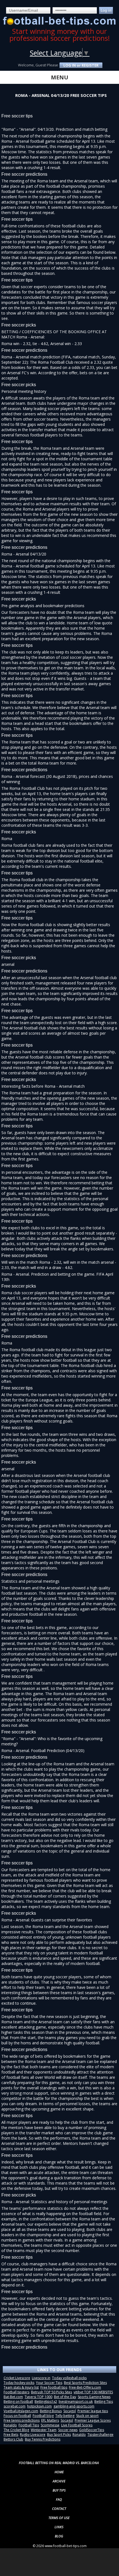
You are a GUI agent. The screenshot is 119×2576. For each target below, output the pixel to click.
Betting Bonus (51, 2411)
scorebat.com (15, 2406)
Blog (59, 2536)
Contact (59, 2509)
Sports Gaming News (94, 2397)
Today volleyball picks (69, 2378)
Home (59, 2472)
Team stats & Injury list (21, 2387)
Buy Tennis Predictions (43, 2439)
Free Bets (11, 2435)
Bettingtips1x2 (46, 2402)
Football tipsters (16, 2392)
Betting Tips (104, 2402)
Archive (59, 2481)
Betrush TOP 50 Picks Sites (51, 2392)
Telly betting (65, 2416)
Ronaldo (10, 2425)
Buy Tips (59, 2490)
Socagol (70, 2411)
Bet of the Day (65, 2397)
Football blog (43, 2416)
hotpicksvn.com (39, 2406)
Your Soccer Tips (49, 2383)
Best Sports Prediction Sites (85, 2383)
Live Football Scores (77, 2425)
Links (59, 2527)
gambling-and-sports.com (74, 2406)
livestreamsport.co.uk (76, 2402)
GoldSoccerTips (92, 2430)
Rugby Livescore (33, 2435)
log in (70, 65)
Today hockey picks (19, 2383)
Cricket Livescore (17, 2378)
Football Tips (29, 2425)
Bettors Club (13, 2439)
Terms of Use (59, 2518)
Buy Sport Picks (59, 2435)
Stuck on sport (87, 2416)
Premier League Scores (93, 2420)
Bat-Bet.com (13, 2397)
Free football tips (54, 2387)
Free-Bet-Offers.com (85, 2387)
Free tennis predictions (22, 2420)
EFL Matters (50, 2420)
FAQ (59, 2500)
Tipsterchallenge (100, 2435)
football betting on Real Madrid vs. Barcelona (59, 2463)
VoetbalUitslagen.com (21, 2411)
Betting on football (18, 2402)
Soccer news (68, 2430)
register (90, 65)
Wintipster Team (44, 2430)
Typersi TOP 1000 (38, 2397)
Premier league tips (93, 2411)
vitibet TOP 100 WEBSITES (93, 2392)
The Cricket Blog (16, 2430)
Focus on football (17, 2416)
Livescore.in (41, 2378)
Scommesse (50, 2425)
